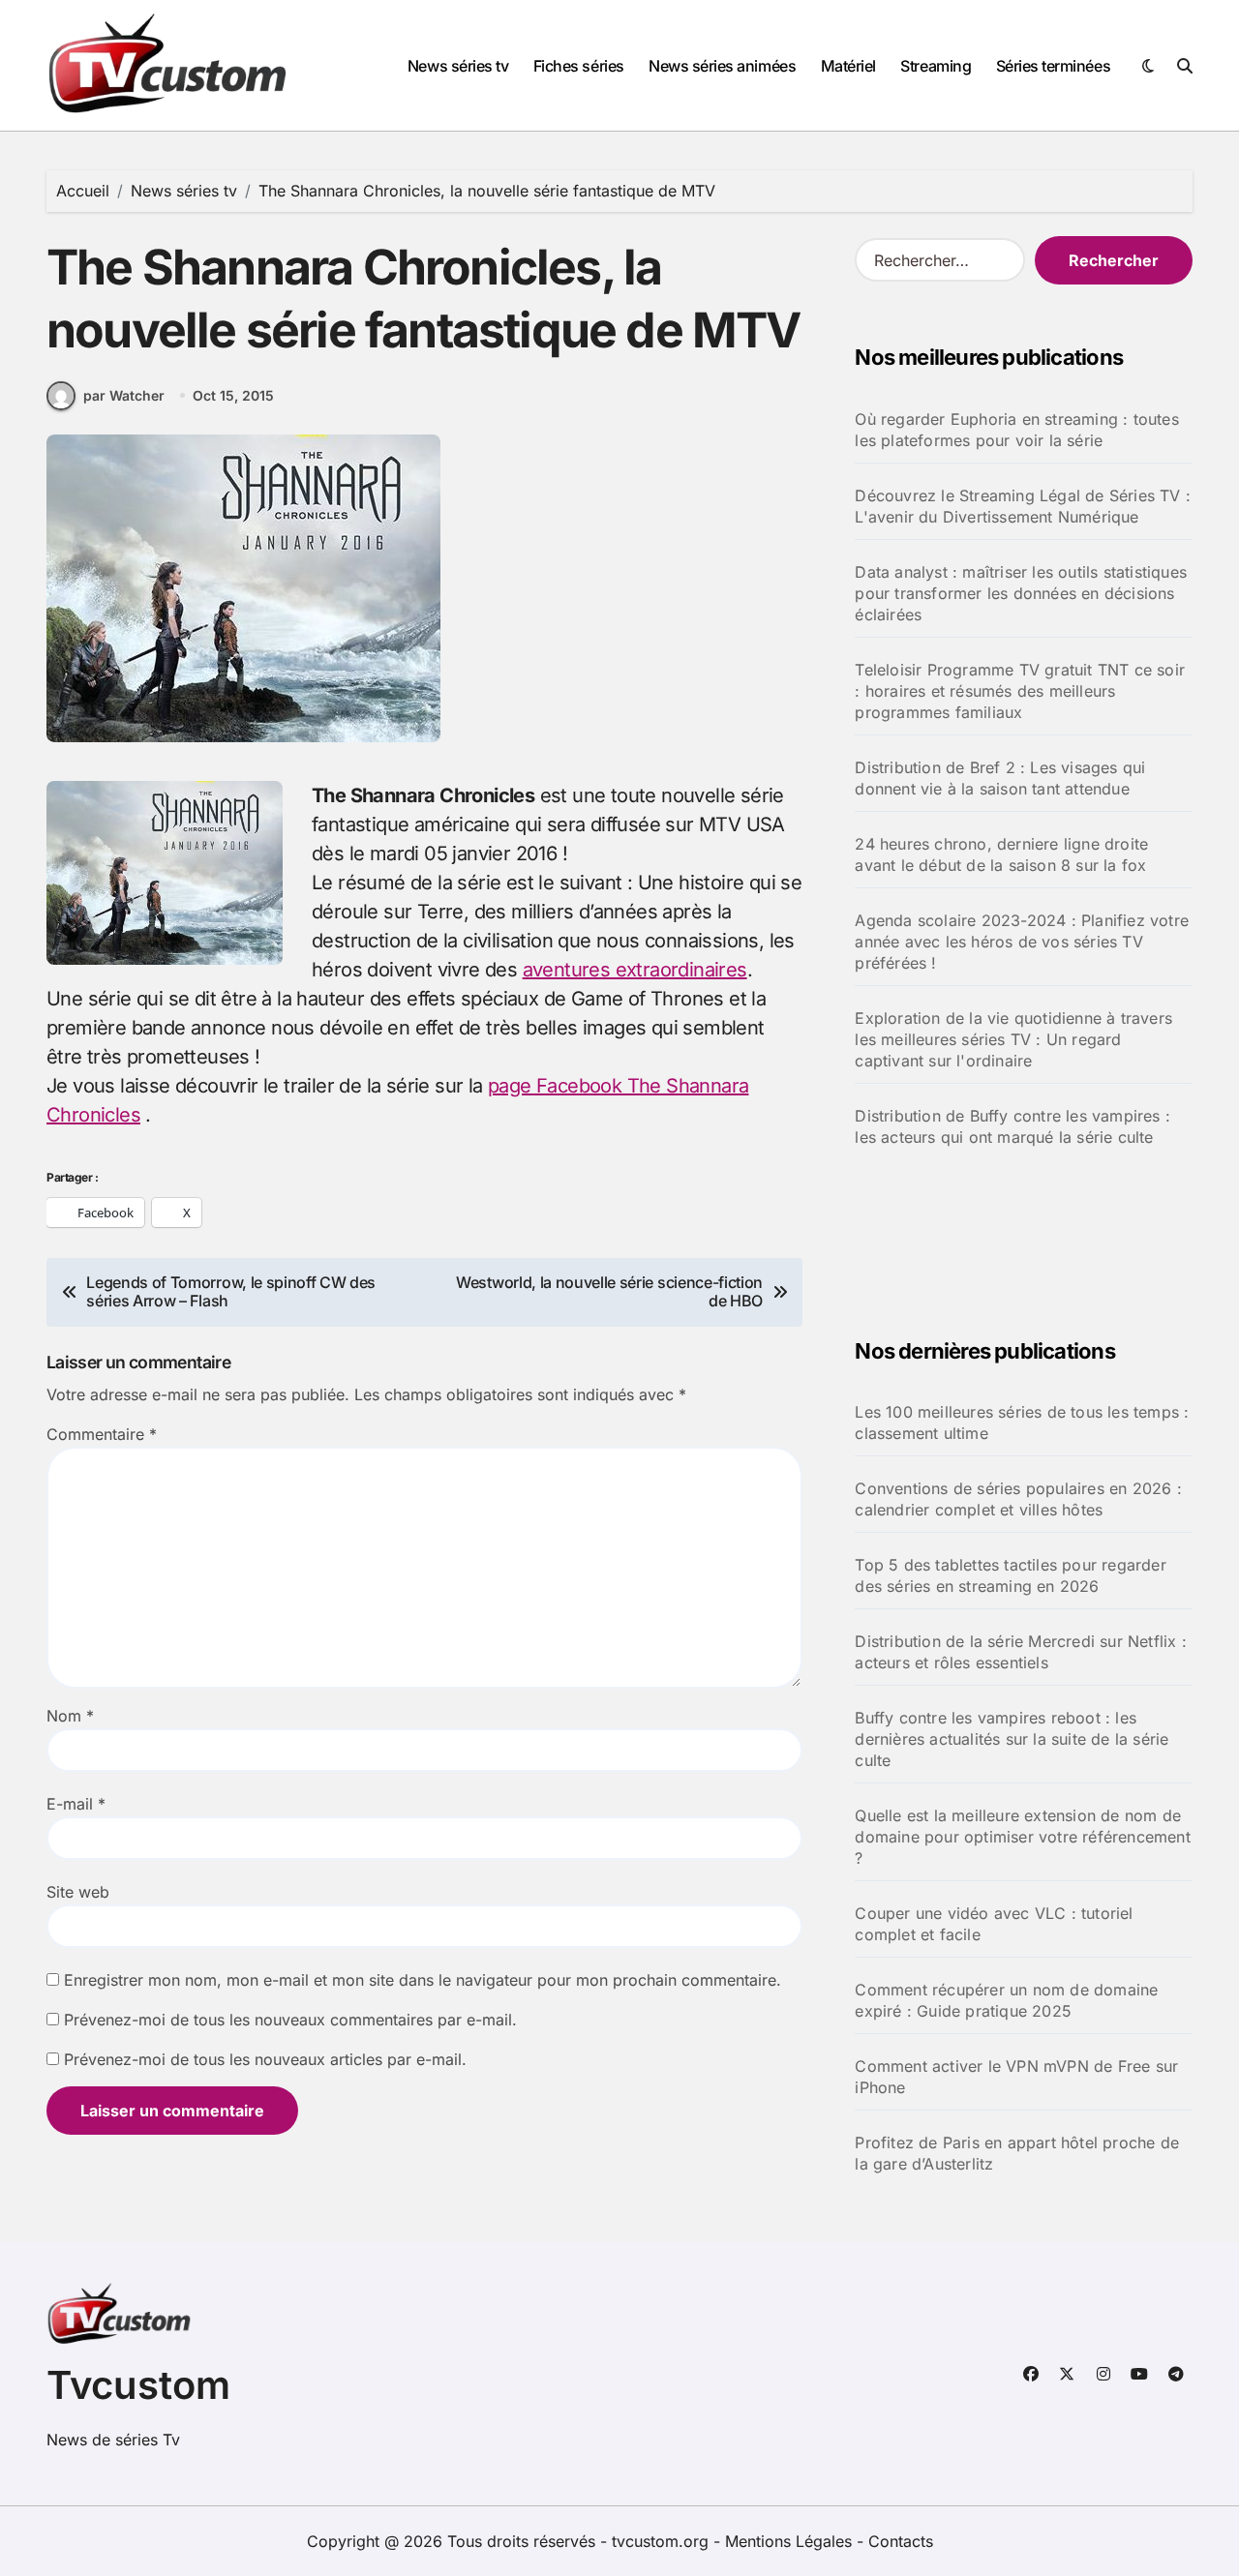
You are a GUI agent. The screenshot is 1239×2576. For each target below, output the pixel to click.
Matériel (848, 66)
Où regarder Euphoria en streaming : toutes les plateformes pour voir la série (1016, 430)
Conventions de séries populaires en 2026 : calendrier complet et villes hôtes (1018, 1499)
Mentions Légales (791, 2541)
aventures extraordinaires (635, 970)
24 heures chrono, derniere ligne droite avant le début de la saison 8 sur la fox (1001, 854)
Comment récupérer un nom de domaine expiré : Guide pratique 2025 (1006, 2000)
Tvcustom (138, 2385)
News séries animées (722, 66)
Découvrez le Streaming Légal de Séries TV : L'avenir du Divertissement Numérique (1023, 506)
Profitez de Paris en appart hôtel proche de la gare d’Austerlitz (1017, 2153)
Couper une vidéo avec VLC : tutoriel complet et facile (994, 1924)
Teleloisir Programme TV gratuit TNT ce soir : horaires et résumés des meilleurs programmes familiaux (1020, 691)
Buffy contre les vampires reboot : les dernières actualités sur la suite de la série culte (1012, 1739)
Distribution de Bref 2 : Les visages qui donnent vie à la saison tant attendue (1000, 778)
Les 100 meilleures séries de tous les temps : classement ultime (1022, 1423)
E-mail (76, 1804)
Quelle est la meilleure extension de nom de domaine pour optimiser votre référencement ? (1022, 1837)
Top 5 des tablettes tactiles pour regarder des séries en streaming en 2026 (1010, 1575)
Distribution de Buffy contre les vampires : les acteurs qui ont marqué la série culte (1012, 1126)
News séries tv (458, 66)
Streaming (936, 66)
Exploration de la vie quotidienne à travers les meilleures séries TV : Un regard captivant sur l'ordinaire (1013, 1039)
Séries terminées (1053, 66)
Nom (70, 1716)
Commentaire (102, 1434)
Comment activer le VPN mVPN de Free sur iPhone (1016, 2077)
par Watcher (124, 395)
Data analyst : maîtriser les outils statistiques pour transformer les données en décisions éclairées (1021, 593)
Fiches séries (579, 66)
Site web (78, 1892)
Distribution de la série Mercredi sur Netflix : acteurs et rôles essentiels (1020, 1652)
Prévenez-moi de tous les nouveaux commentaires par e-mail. (290, 2020)
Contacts (901, 2541)
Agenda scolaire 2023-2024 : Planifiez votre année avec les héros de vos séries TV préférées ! (1022, 942)
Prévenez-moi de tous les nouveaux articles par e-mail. (265, 2059)
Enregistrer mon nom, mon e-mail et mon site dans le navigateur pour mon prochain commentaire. (423, 1980)
